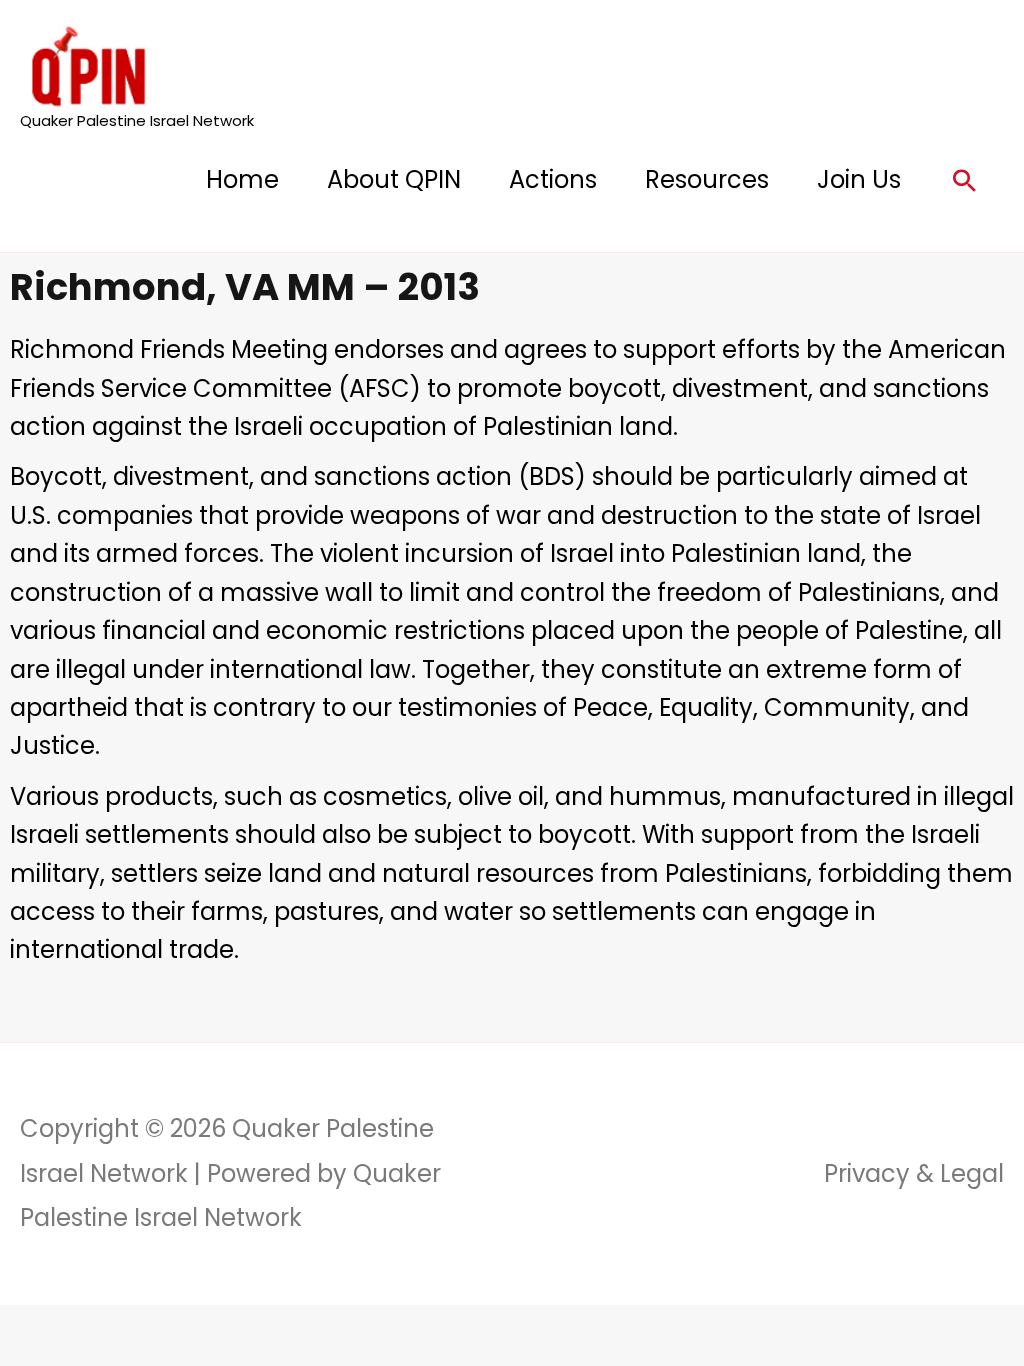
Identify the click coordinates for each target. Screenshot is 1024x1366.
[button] (964, 180)
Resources (707, 179)
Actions (553, 179)
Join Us (859, 179)
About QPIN (394, 179)
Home (242, 179)
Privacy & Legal (914, 1173)
